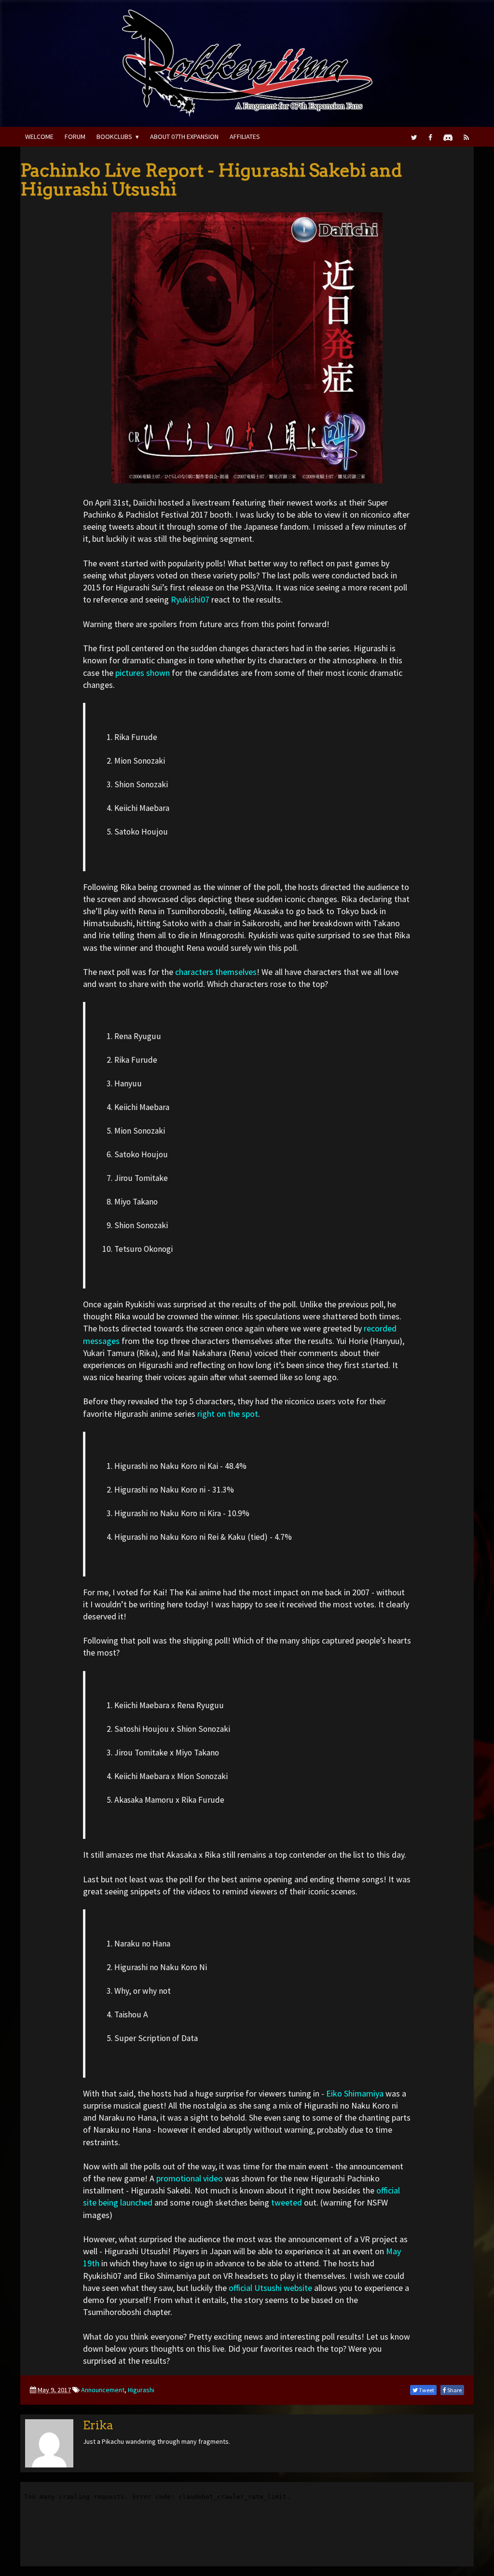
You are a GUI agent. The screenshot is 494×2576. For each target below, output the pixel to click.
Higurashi (141, 2390)
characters (194, 972)
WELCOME (39, 137)
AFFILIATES (245, 137)
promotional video (190, 2178)
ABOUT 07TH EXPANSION (184, 137)
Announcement (103, 2390)
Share (454, 2390)
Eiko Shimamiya (355, 2093)
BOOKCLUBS (114, 137)
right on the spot (228, 1414)
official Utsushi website (270, 2288)
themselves (236, 972)
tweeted (287, 2202)
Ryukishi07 (190, 599)
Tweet (426, 2390)
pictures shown (143, 673)
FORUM (75, 137)
